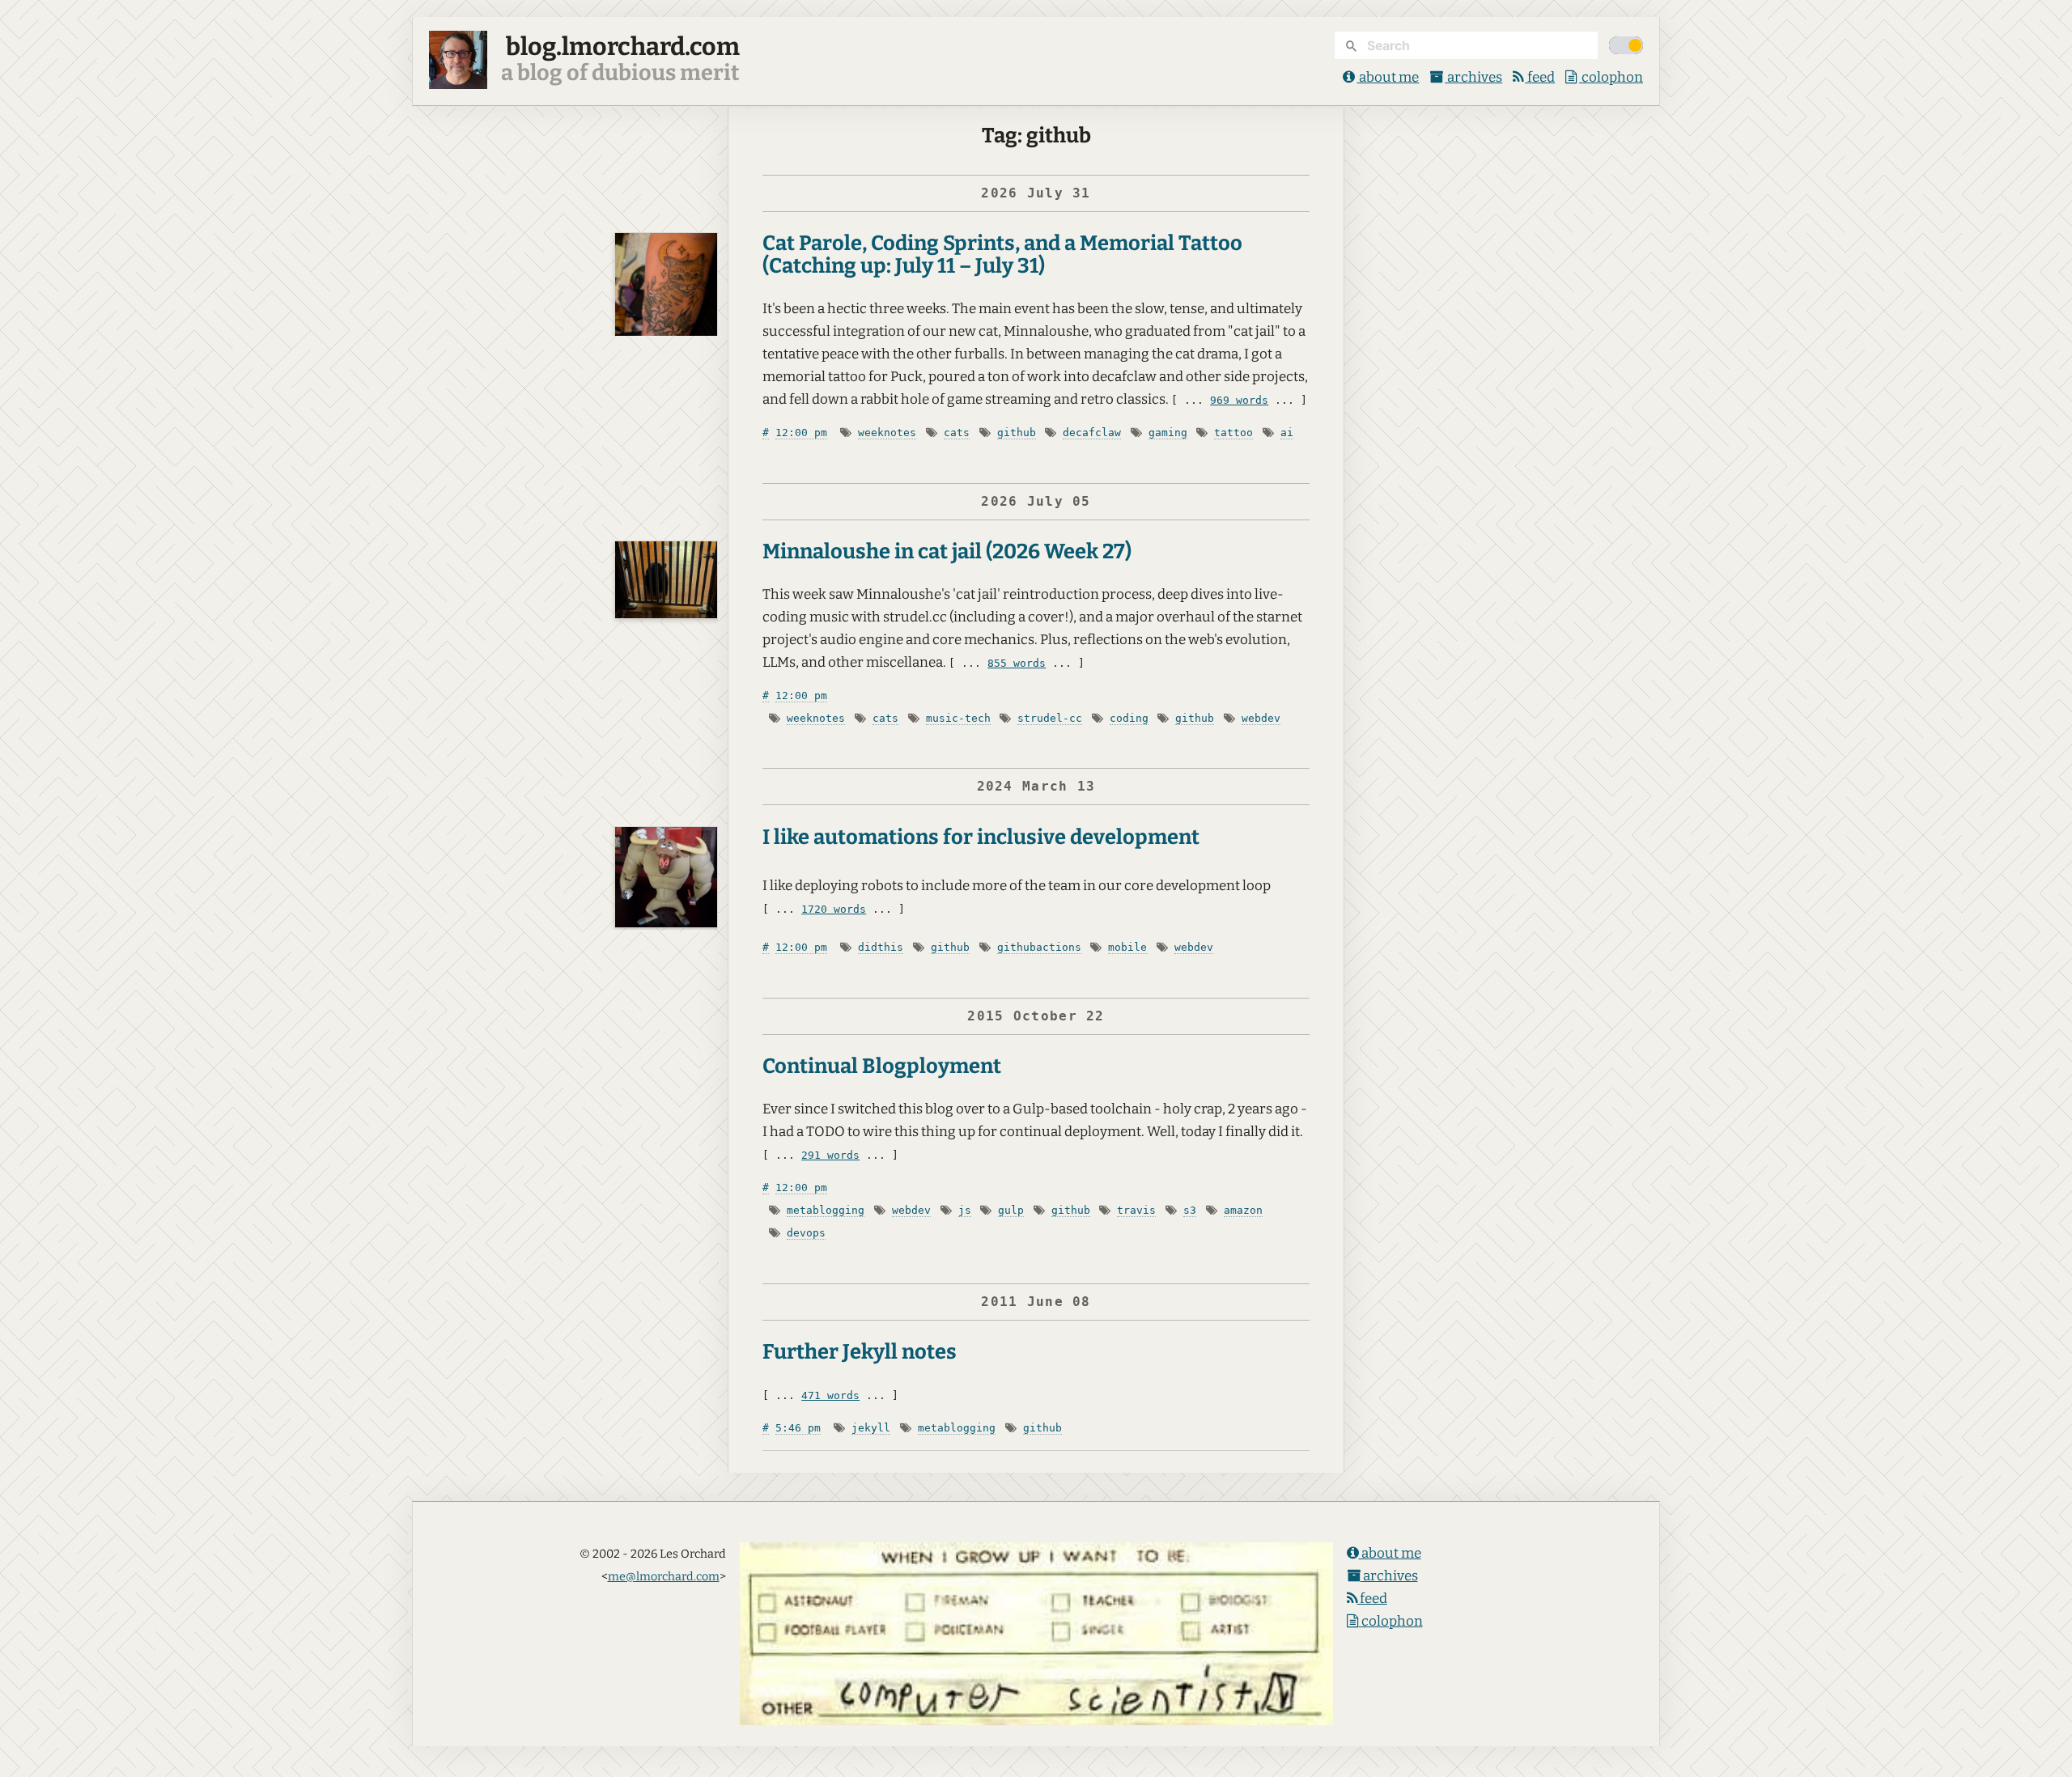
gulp (1011, 1210)
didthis (881, 947)
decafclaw (1092, 433)
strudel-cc (1050, 718)
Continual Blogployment (882, 1066)
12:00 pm (801, 433)
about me (1388, 77)
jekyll (871, 1428)
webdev (1261, 718)
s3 (1190, 1210)
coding (1129, 718)
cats (957, 433)
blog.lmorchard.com (623, 47)
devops (806, 1233)
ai (1287, 433)
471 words (830, 1395)
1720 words (834, 909)
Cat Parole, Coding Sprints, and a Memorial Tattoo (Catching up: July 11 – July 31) (1002, 254)
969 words (1239, 400)
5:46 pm (798, 1428)
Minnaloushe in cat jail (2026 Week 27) (947, 551)
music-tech (958, 718)
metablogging (826, 1210)
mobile (1127, 947)
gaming (1168, 433)
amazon (1243, 1210)
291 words (830, 1155)
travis (1136, 1210)
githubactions (1039, 947)
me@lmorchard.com (664, 1576)
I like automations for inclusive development (981, 837)
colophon (1611, 77)
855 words (1017, 663)
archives (1473, 77)
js (965, 1210)
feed (1540, 77)
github (1017, 433)
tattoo (1233, 433)
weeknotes (887, 433)
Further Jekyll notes (860, 1352)
